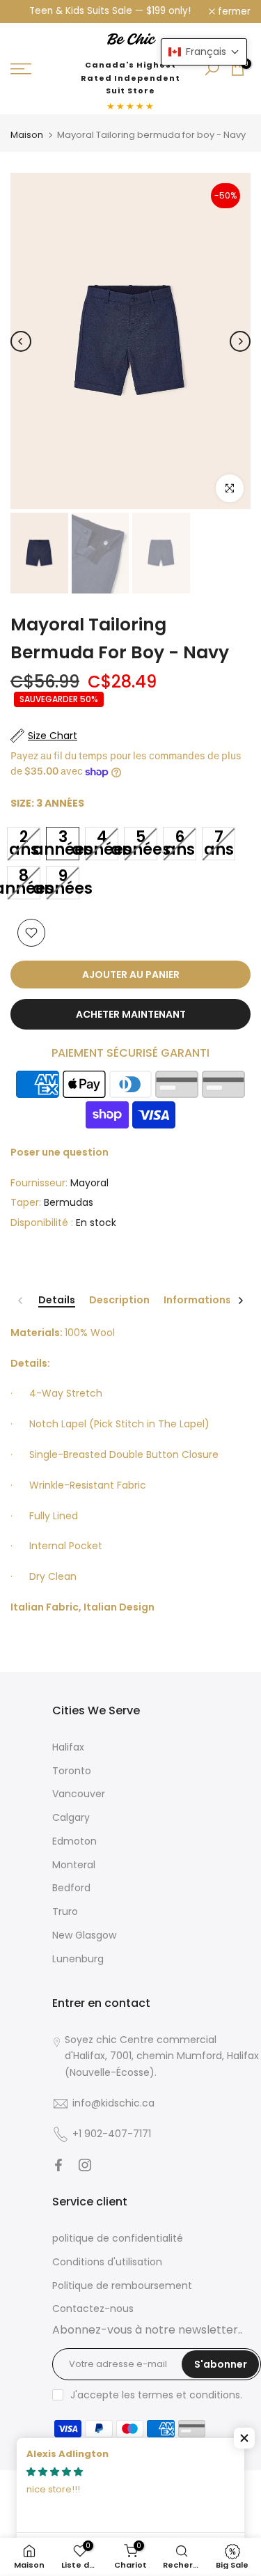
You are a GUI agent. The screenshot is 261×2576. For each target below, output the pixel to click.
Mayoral (89, 1183)
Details (57, 1301)
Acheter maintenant (131, 1014)
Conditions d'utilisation (107, 2262)
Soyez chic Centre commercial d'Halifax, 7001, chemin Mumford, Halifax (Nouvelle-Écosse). (162, 2056)
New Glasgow (84, 1935)
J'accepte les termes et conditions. (156, 2395)
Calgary (71, 1817)
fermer (233, 12)
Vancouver (79, 1794)
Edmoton (74, 1841)
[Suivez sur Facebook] (58, 2165)
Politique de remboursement (122, 2286)
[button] (244, 2438)
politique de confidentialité (118, 2238)
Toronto (72, 1771)
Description (119, 1301)
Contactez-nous (93, 2309)
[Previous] (21, 341)
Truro (65, 1911)
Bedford (71, 1888)
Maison (27, 135)
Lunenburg (78, 1959)
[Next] (240, 341)
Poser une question (60, 1152)
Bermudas (69, 1202)
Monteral (74, 1865)
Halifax (68, 1747)
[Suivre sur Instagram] (85, 2165)
